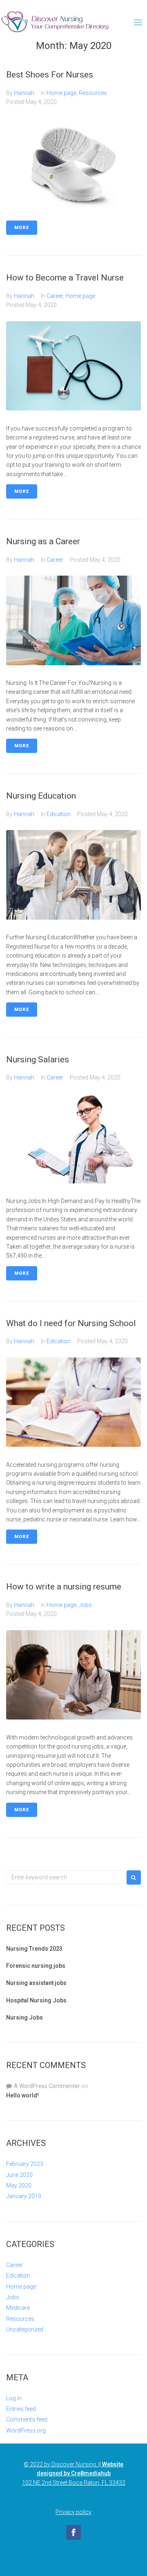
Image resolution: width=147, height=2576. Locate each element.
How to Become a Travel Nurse (65, 278)
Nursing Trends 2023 (34, 1949)
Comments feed (27, 2419)
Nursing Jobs (24, 2018)
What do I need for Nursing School (71, 1323)
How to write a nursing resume (64, 1587)
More (22, 228)
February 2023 (25, 2164)
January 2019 (24, 2196)
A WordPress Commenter (47, 2086)
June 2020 (19, 2175)
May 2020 (19, 2185)
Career (55, 296)
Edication (59, 814)
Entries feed (21, 2409)
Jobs (85, 1605)
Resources (93, 93)
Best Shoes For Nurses (50, 75)
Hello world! (22, 2095)
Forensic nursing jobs (36, 1966)
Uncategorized (25, 2329)
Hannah (24, 93)
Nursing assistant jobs (36, 1983)
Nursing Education (41, 796)
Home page (61, 93)
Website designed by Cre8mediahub (80, 2469)
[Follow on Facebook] (73, 2532)
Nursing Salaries (38, 1060)
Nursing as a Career (43, 541)
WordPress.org (26, 2430)
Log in (14, 2398)
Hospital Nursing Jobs (36, 2000)
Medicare (18, 2308)
